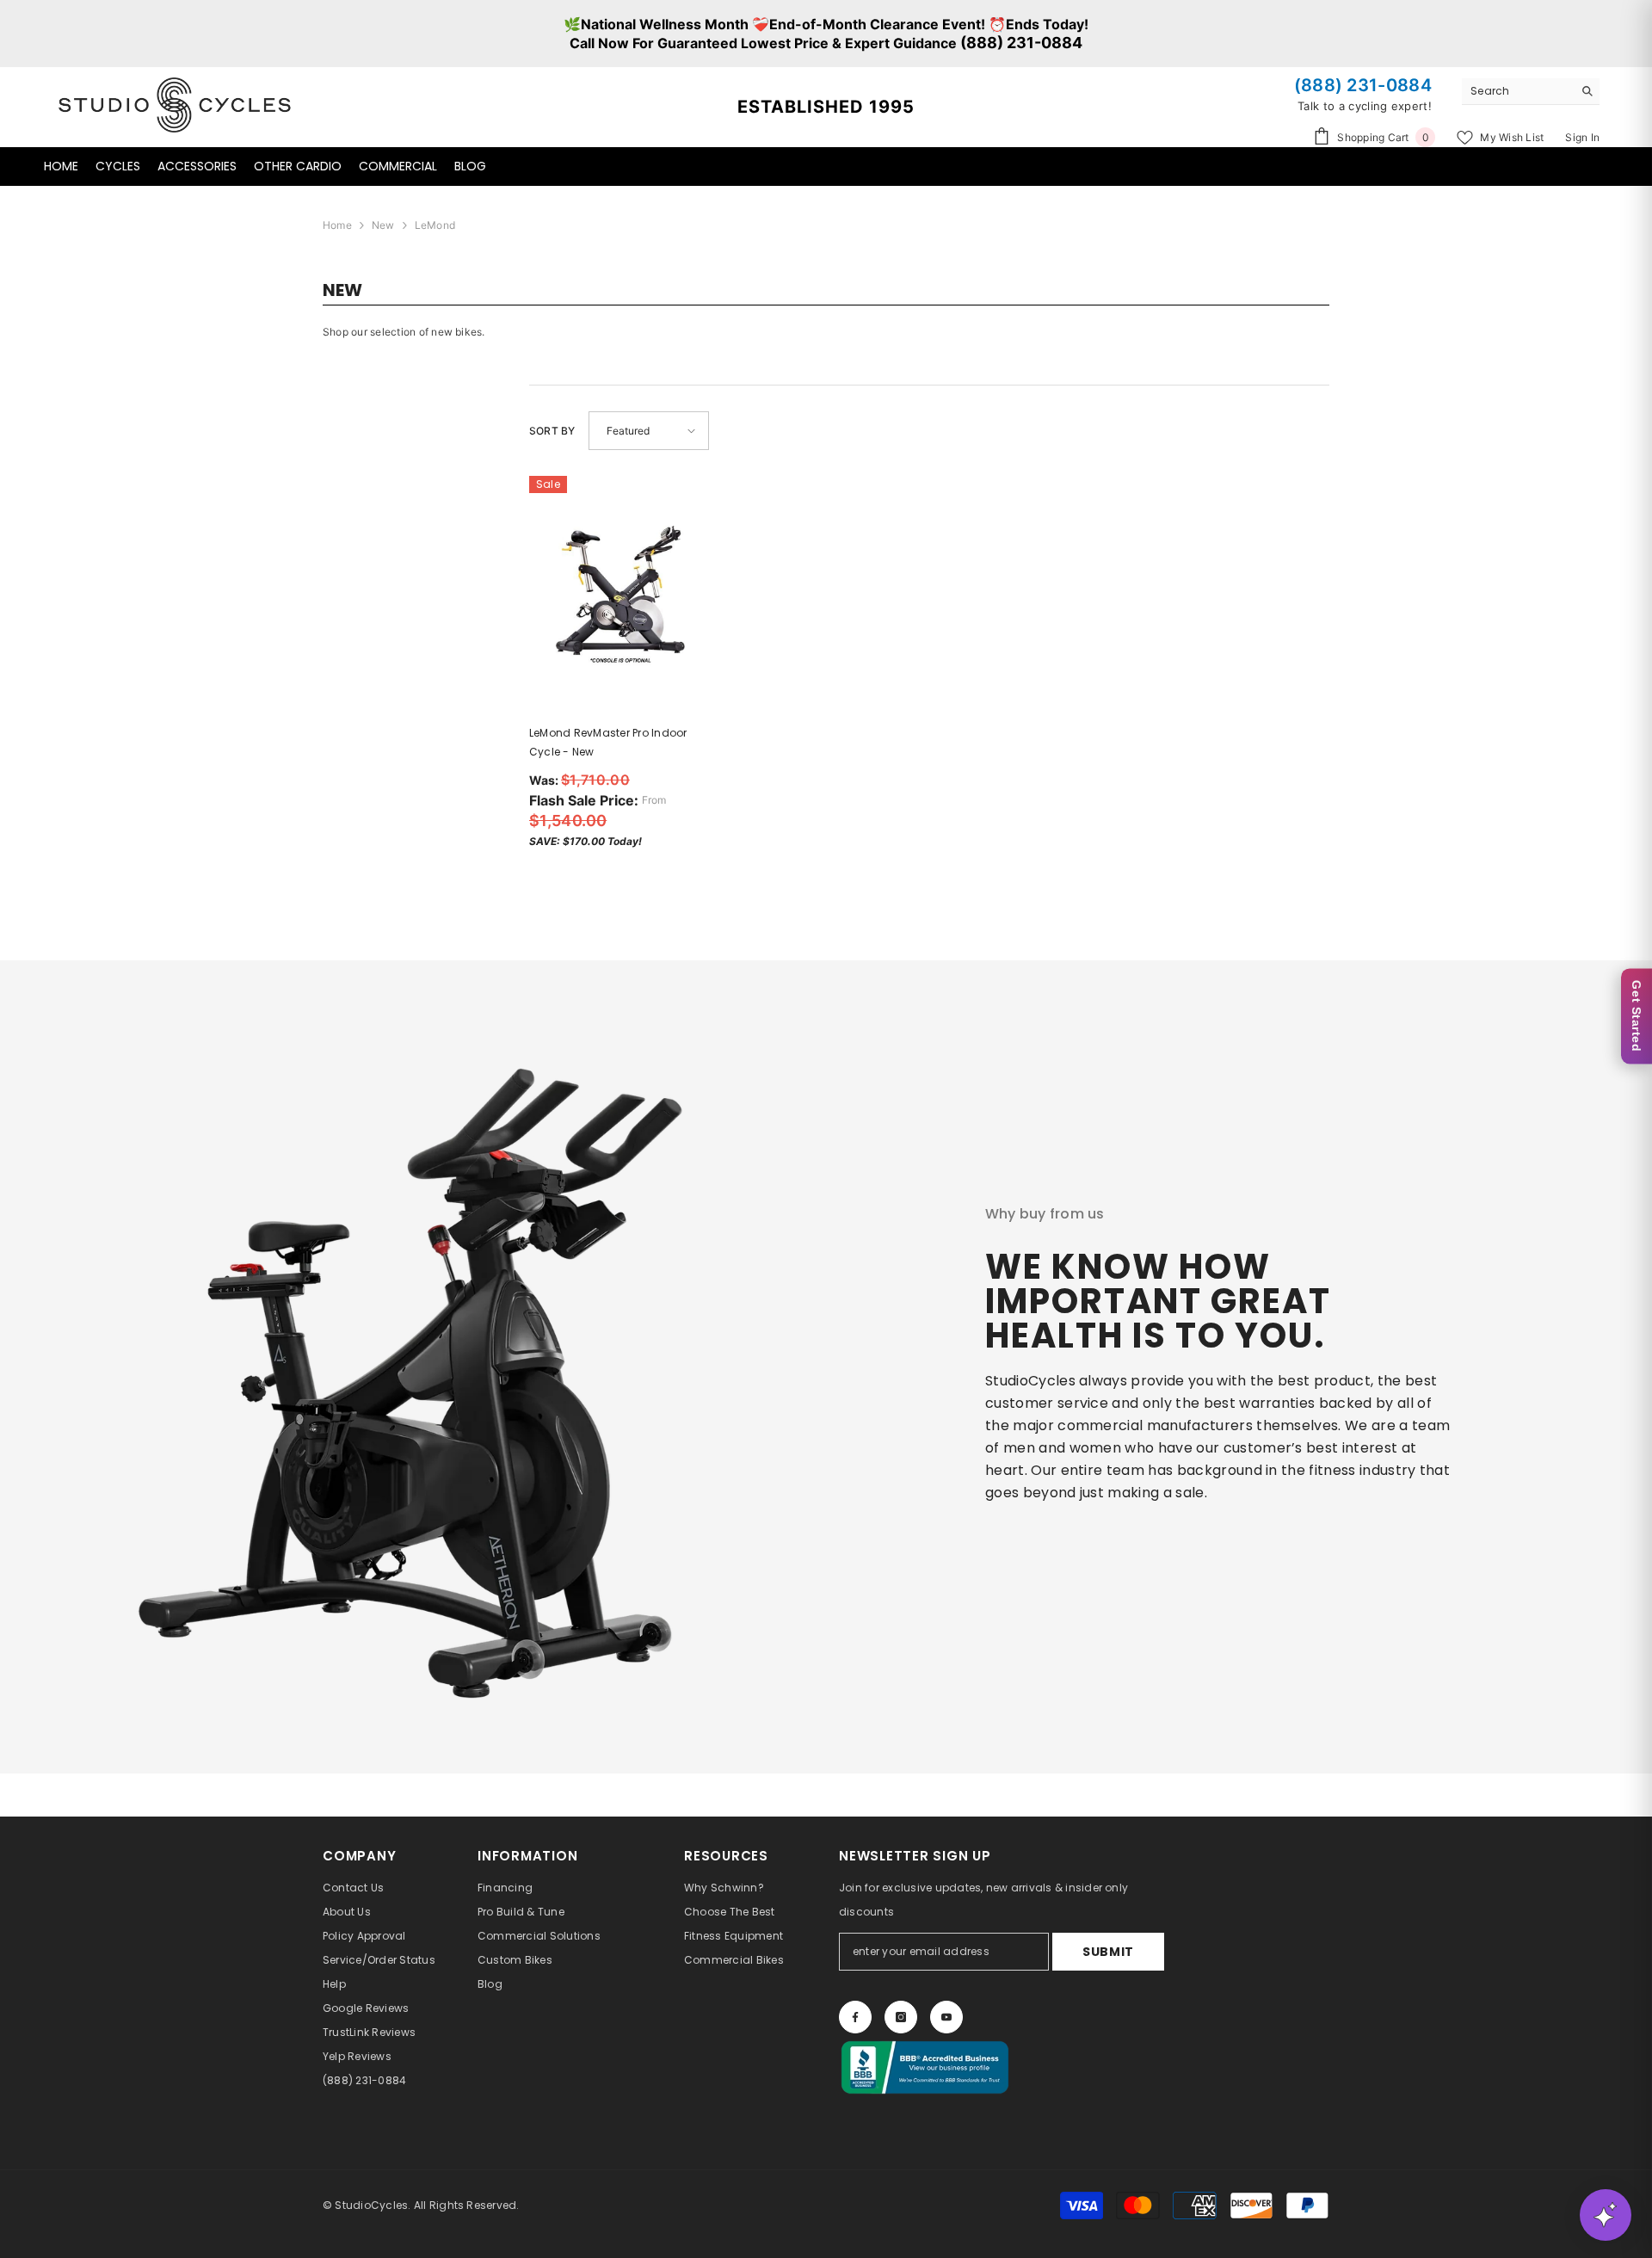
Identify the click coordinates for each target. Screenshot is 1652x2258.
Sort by (552, 431)
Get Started (1637, 1016)
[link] (407, 1367)
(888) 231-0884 (1021, 43)
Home (337, 225)
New (383, 225)
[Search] (1531, 92)
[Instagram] (901, 2017)
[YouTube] (946, 2017)
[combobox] (1517, 91)
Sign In (1582, 137)
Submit (1108, 1952)
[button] (649, 431)
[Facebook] (855, 2017)
